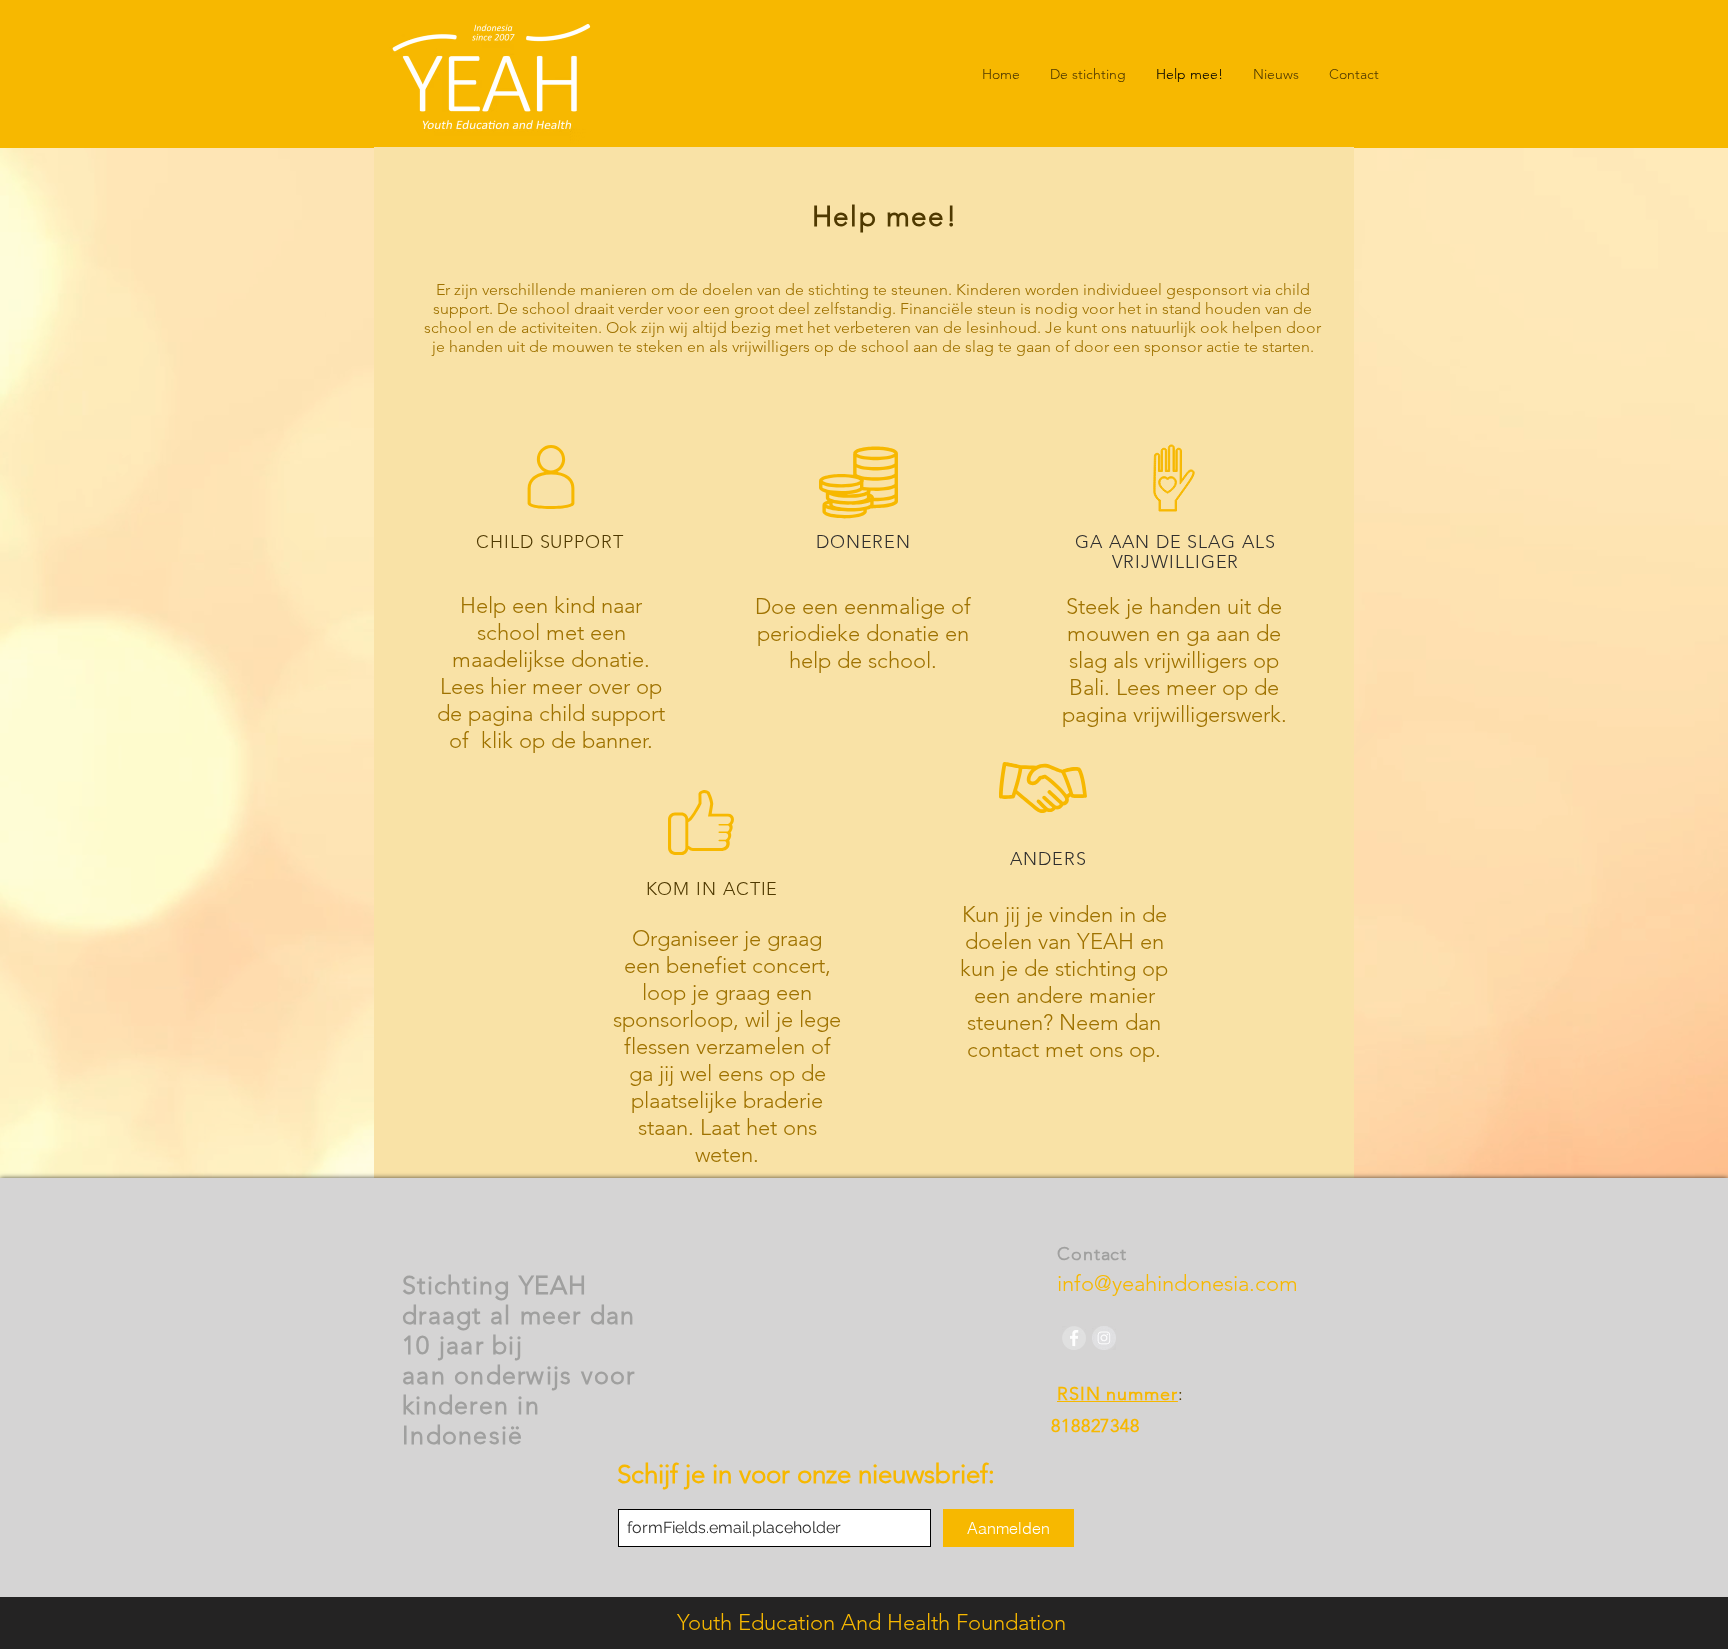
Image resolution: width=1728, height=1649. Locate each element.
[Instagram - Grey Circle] (1104, 1338)
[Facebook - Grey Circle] (1074, 1338)
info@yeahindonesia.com (1177, 1283)
